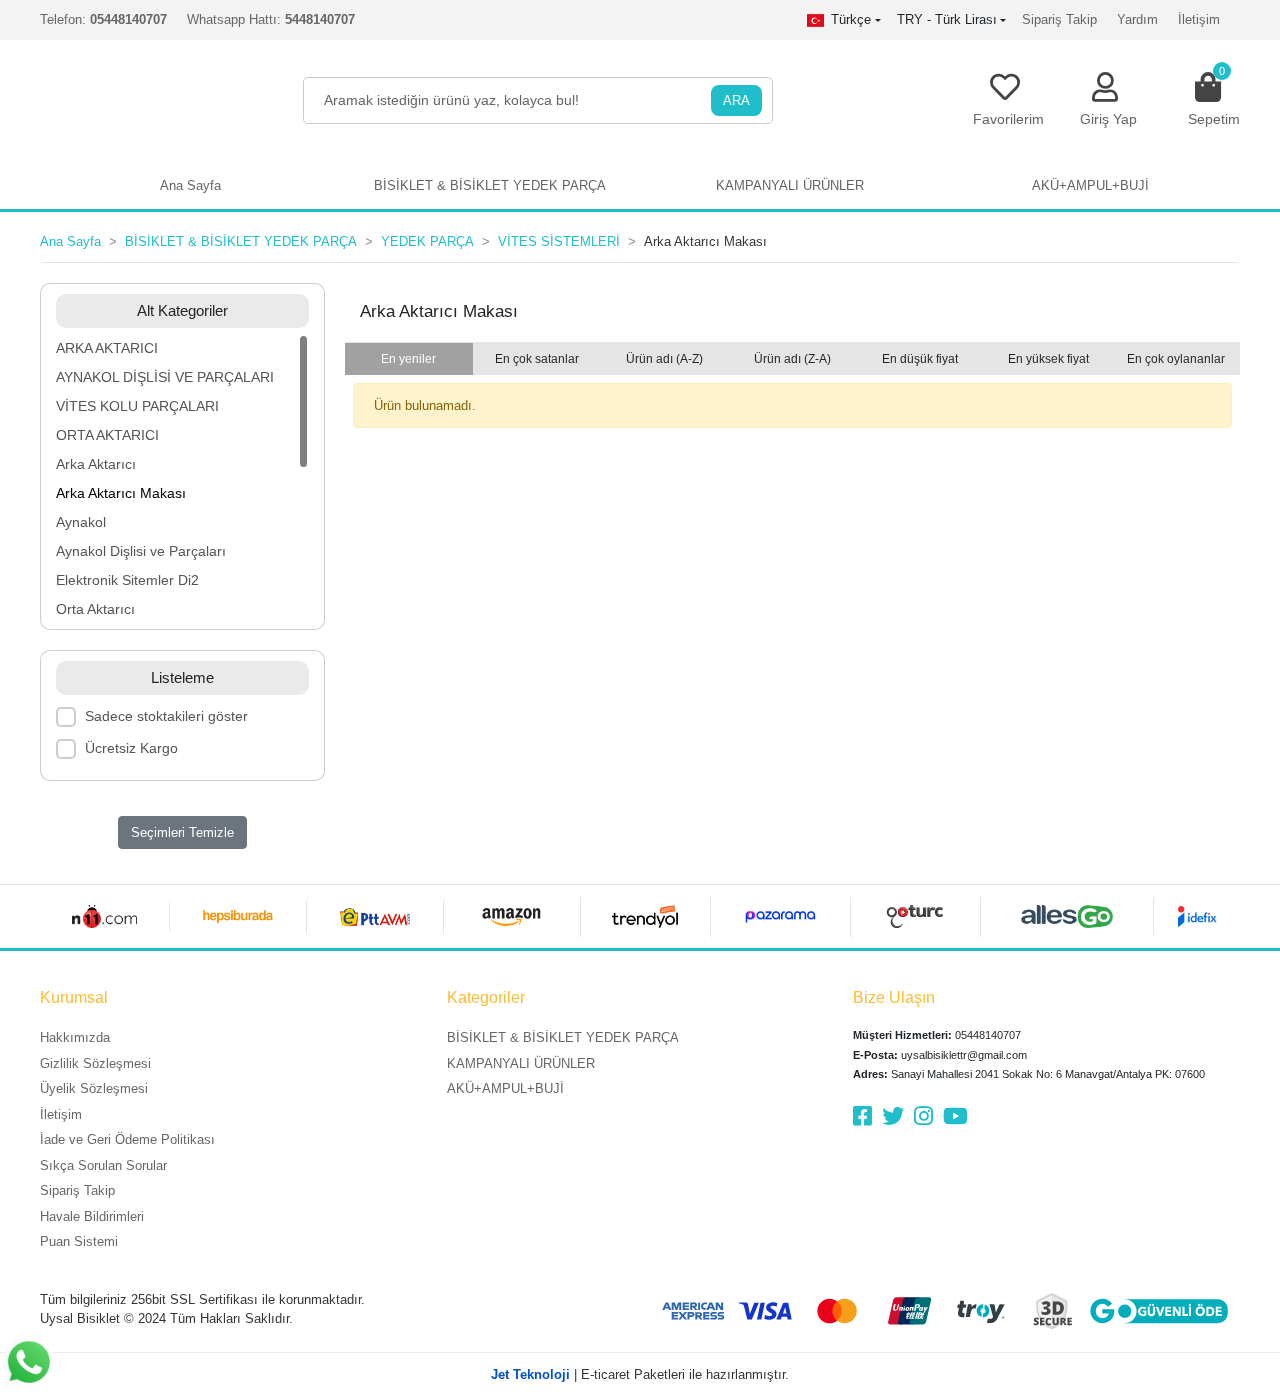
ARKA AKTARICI (107, 348)
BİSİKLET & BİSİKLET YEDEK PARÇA (563, 1037)
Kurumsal (74, 997)
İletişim (1199, 19)
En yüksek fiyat (1048, 359)
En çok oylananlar (1176, 359)
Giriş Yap (1108, 119)
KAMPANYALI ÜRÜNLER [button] (790, 185)
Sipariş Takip (1059, 19)
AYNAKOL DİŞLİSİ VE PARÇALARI (165, 377)
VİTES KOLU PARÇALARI (137, 406)
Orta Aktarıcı (95, 609)
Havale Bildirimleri (92, 1216)
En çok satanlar (537, 359)
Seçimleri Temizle (182, 832)
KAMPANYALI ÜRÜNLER (521, 1063)
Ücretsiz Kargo (131, 748)
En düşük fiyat (920, 359)
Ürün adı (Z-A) (792, 359)
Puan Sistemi (79, 1241)
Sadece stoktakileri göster (166, 716)
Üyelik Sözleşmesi (94, 1088)
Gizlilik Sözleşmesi (95, 1063)
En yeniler (408, 359)
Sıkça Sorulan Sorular (103, 1165)
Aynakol (81, 522)
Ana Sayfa (190, 185)
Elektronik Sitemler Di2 (127, 580)
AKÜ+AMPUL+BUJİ (505, 1088)
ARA (736, 100)
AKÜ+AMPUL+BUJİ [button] (1090, 185)
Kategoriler (486, 997)
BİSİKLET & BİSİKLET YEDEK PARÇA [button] (490, 185)
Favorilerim (1008, 119)
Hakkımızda (75, 1037)
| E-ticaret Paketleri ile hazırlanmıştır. (640, 1374)
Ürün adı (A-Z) (664, 359)
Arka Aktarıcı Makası (121, 493)
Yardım (1137, 19)
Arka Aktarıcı (96, 464)
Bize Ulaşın (894, 997)
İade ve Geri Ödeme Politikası (127, 1139)
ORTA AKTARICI (107, 435)
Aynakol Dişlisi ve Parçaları (141, 551)
